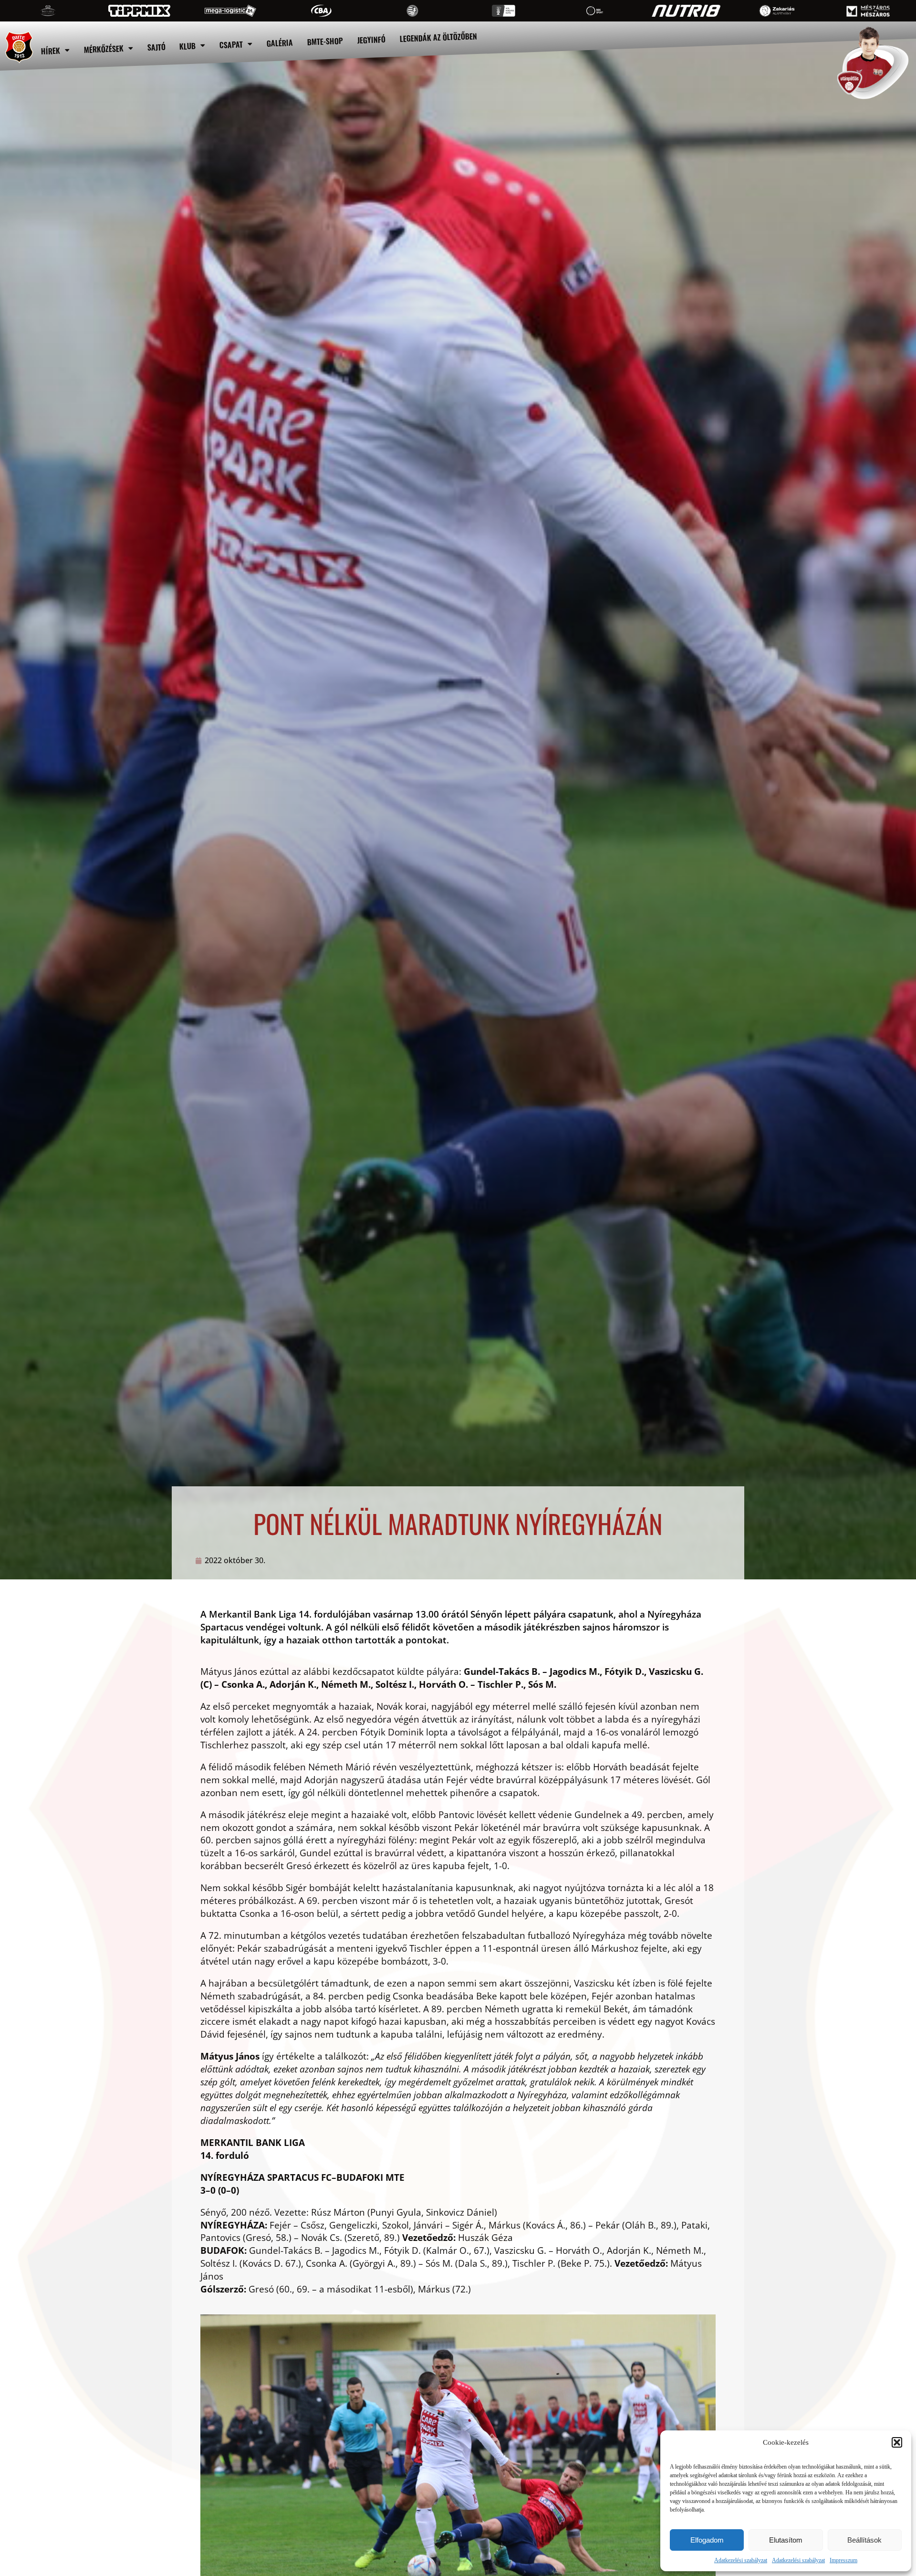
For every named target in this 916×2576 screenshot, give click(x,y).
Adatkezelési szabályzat (741, 2560)
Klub (188, 46)
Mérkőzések (104, 49)
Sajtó (156, 47)
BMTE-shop (325, 41)
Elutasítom (786, 2540)
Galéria (280, 43)
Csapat (231, 44)
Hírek (50, 51)
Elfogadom (707, 2540)
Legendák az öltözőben (439, 37)
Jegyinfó (372, 40)
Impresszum (843, 2560)
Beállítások (864, 2540)
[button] (897, 2442)
